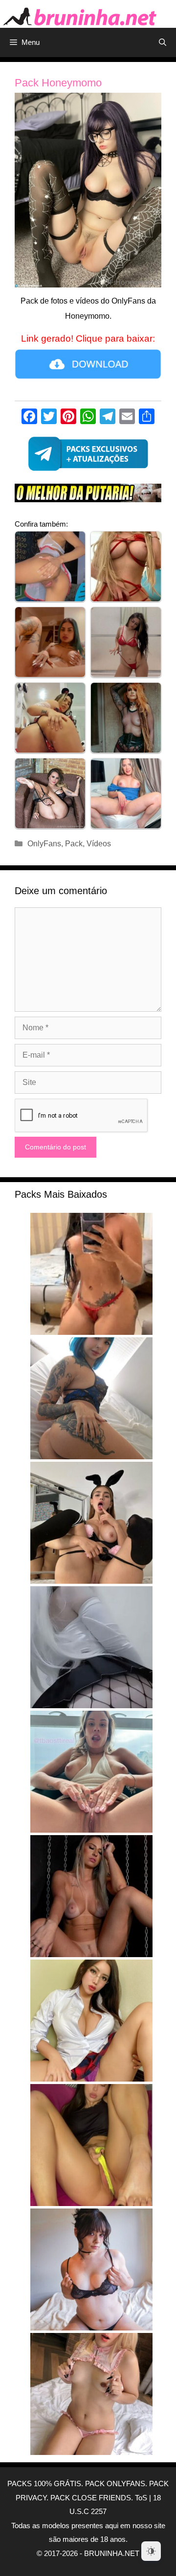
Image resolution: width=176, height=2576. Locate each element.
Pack (74, 844)
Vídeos (99, 844)
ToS (141, 2498)
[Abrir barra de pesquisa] (163, 42)
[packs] (88, 456)
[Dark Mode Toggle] (151, 2551)
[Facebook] (29, 418)
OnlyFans (44, 844)
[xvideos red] (88, 496)
